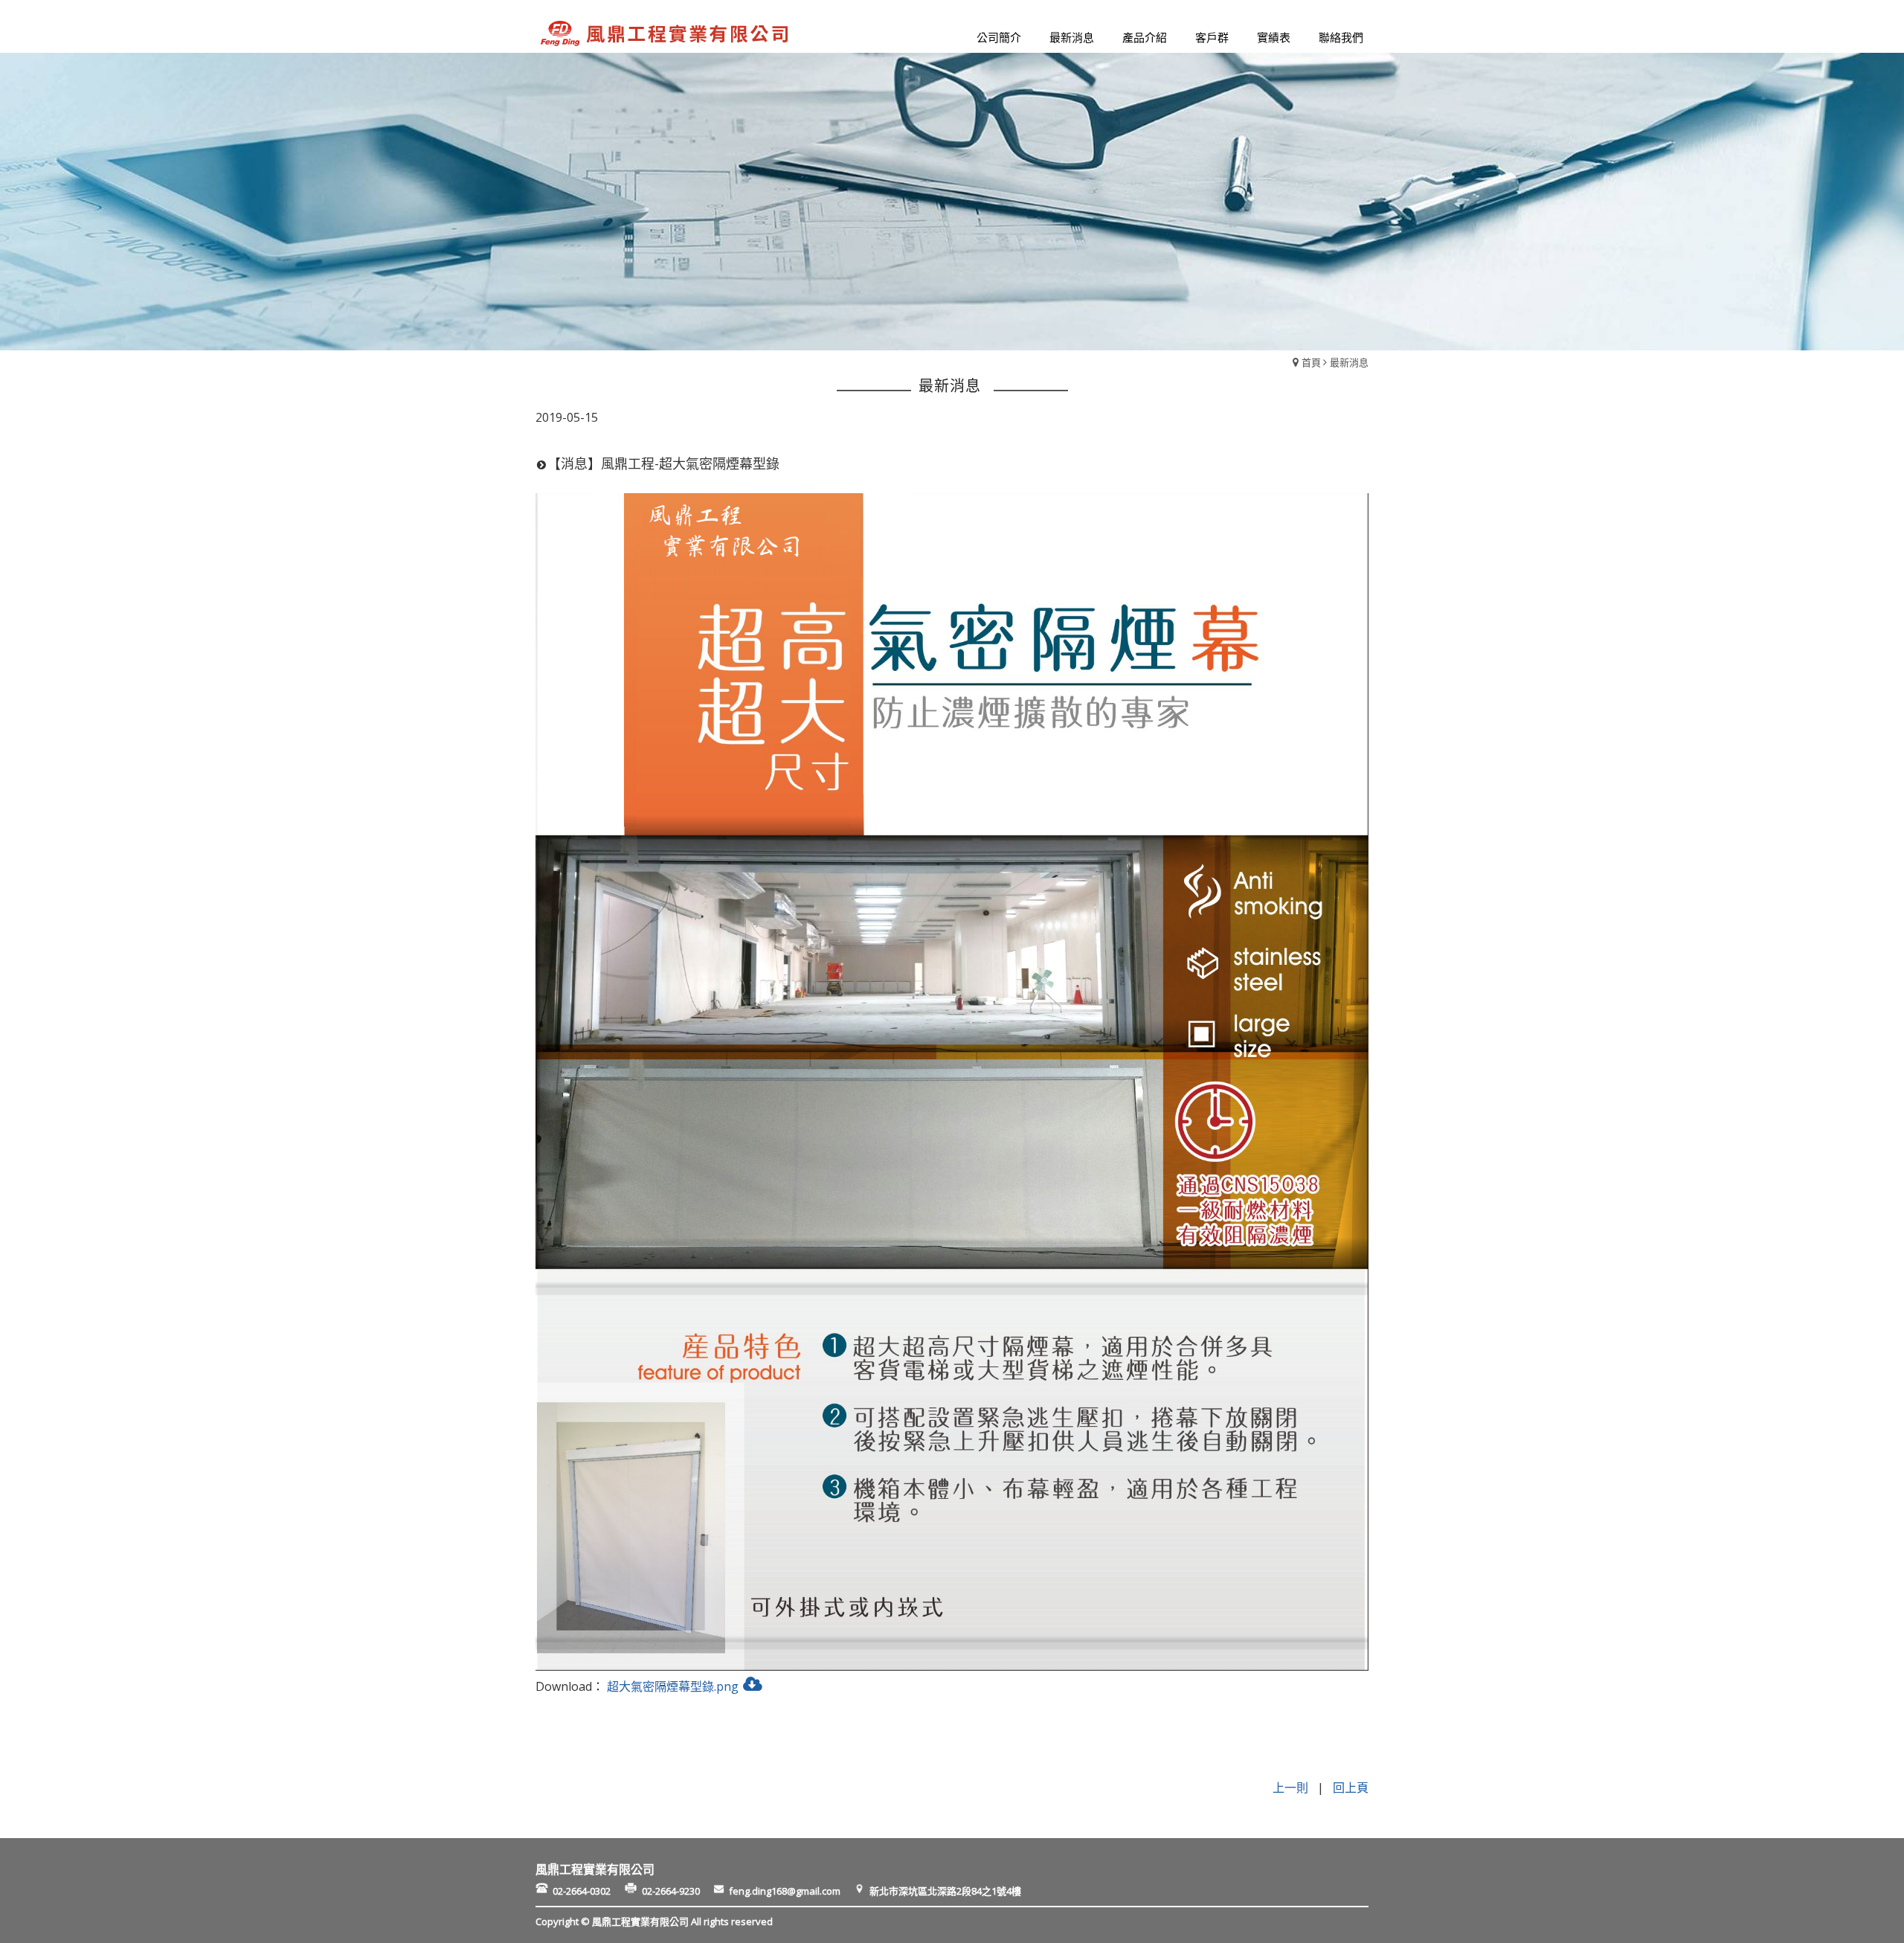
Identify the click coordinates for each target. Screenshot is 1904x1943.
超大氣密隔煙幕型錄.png (673, 1686)
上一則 (1290, 1788)
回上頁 (1351, 1788)
